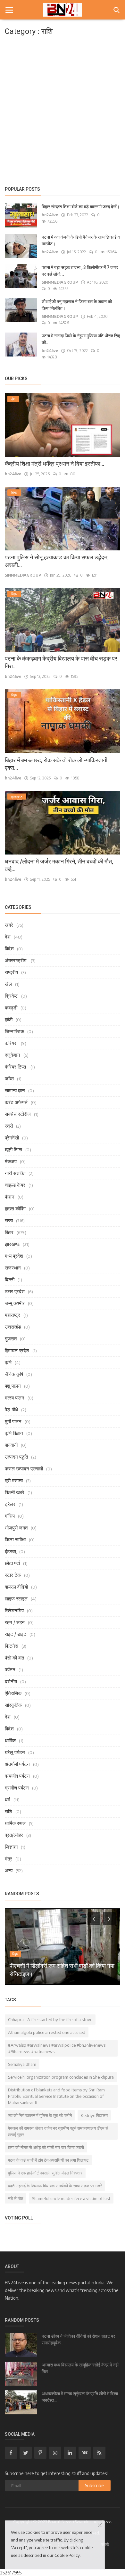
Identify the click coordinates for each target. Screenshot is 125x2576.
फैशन (10, 1197)
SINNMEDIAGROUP (60, 282)
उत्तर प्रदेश (15, 1291)
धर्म (8, 1799)
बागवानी (11, 1445)
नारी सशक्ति (15, 1173)
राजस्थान (13, 1268)
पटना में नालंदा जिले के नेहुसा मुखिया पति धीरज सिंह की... (81, 339)
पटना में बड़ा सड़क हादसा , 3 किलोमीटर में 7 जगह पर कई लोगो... (80, 271)
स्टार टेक (13, 1575)
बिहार (9, 1232)
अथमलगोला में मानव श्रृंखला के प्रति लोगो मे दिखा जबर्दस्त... (80, 2397)
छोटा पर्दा (12, 1563)
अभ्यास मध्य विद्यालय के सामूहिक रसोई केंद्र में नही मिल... (80, 2368)
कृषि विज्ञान (14, 1433)
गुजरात (11, 1338)
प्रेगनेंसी (12, 1138)
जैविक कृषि (14, 1374)
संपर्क (105, 2544)
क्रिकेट (11, 996)
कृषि (8, 1362)
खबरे (9, 925)
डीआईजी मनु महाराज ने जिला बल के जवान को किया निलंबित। (77, 305)
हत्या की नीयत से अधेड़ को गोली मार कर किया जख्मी (46, 2147)
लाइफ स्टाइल (16, 1598)
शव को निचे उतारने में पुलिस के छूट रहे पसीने (40, 2115)
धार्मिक (10, 1740)
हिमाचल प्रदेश (17, 1350)
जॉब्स (9, 1078)
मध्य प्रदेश (14, 1256)
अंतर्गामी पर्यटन (17, 1764)
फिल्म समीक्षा (15, 1539)
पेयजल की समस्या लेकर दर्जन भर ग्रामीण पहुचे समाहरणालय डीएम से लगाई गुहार (58, 2131)
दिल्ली (10, 1279)
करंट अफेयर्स (16, 1102)
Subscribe (94, 2485)
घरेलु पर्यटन (15, 1752)
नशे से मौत (16, 2198)
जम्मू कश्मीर (15, 1303)
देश (8, 937)
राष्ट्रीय (11, 972)
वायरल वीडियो (16, 1587)
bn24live (50, 215)
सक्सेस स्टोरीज (18, 1114)
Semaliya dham (22, 2064)
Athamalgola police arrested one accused (47, 2032)
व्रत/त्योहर (14, 1835)
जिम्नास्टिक (14, 1031)
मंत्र (8, 1859)
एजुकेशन (13, 1055)
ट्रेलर (10, 1504)
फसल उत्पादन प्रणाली (24, 1468)
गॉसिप (10, 1516)
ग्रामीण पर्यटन (17, 1788)
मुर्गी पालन (13, 1421)
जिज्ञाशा (11, 1847)
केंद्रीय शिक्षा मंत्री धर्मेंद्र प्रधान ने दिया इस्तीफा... (54, 464)
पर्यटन (10, 1669)
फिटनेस (12, 1646)
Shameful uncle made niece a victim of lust (71, 2198)
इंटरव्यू (10, 1551)
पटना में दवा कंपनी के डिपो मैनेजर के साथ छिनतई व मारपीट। (81, 240)
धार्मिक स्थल (15, 1823)
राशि (8, 1811)
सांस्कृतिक (13, 1705)
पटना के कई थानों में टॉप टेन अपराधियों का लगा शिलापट (48, 2160)
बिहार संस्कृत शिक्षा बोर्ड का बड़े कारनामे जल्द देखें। (81, 207)
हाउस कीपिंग (15, 1208)
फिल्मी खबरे (15, 1492)
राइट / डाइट (16, 1634)
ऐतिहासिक (13, 1693)
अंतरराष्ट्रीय (16, 960)
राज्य (9, 1220)
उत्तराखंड (13, 1327)
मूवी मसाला (14, 1480)
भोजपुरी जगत (16, 1528)
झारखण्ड (12, 1244)
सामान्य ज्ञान (15, 1090)
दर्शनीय (11, 1681)
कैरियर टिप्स (16, 1067)
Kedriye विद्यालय (94, 2115)
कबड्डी (11, 1008)
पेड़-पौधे (11, 1409)
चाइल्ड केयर (15, 1185)
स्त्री (9, 1126)
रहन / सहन (15, 1622)
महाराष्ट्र (13, 1315)
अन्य (9, 1870)
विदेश (9, 948)
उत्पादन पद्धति (16, 1457)
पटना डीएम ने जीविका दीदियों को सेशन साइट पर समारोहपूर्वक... (78, 2339)
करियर (11, 1043)
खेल (8, 984)
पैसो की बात (14, 1658)
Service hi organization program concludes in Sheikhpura (61, 2077)
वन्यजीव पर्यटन (17, 1776)
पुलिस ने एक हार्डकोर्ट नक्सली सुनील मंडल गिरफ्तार (45, 2173)
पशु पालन (13, 1386)
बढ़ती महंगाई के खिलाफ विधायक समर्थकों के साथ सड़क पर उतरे (55, 2186)
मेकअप (11, 1161)
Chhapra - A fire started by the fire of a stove (50, 2020)
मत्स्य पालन (15, 1398)
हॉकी (9, 1019)
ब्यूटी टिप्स (13, 1149)
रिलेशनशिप (14, 1610)
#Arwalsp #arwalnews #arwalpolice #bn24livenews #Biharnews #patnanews (57, 2048)
